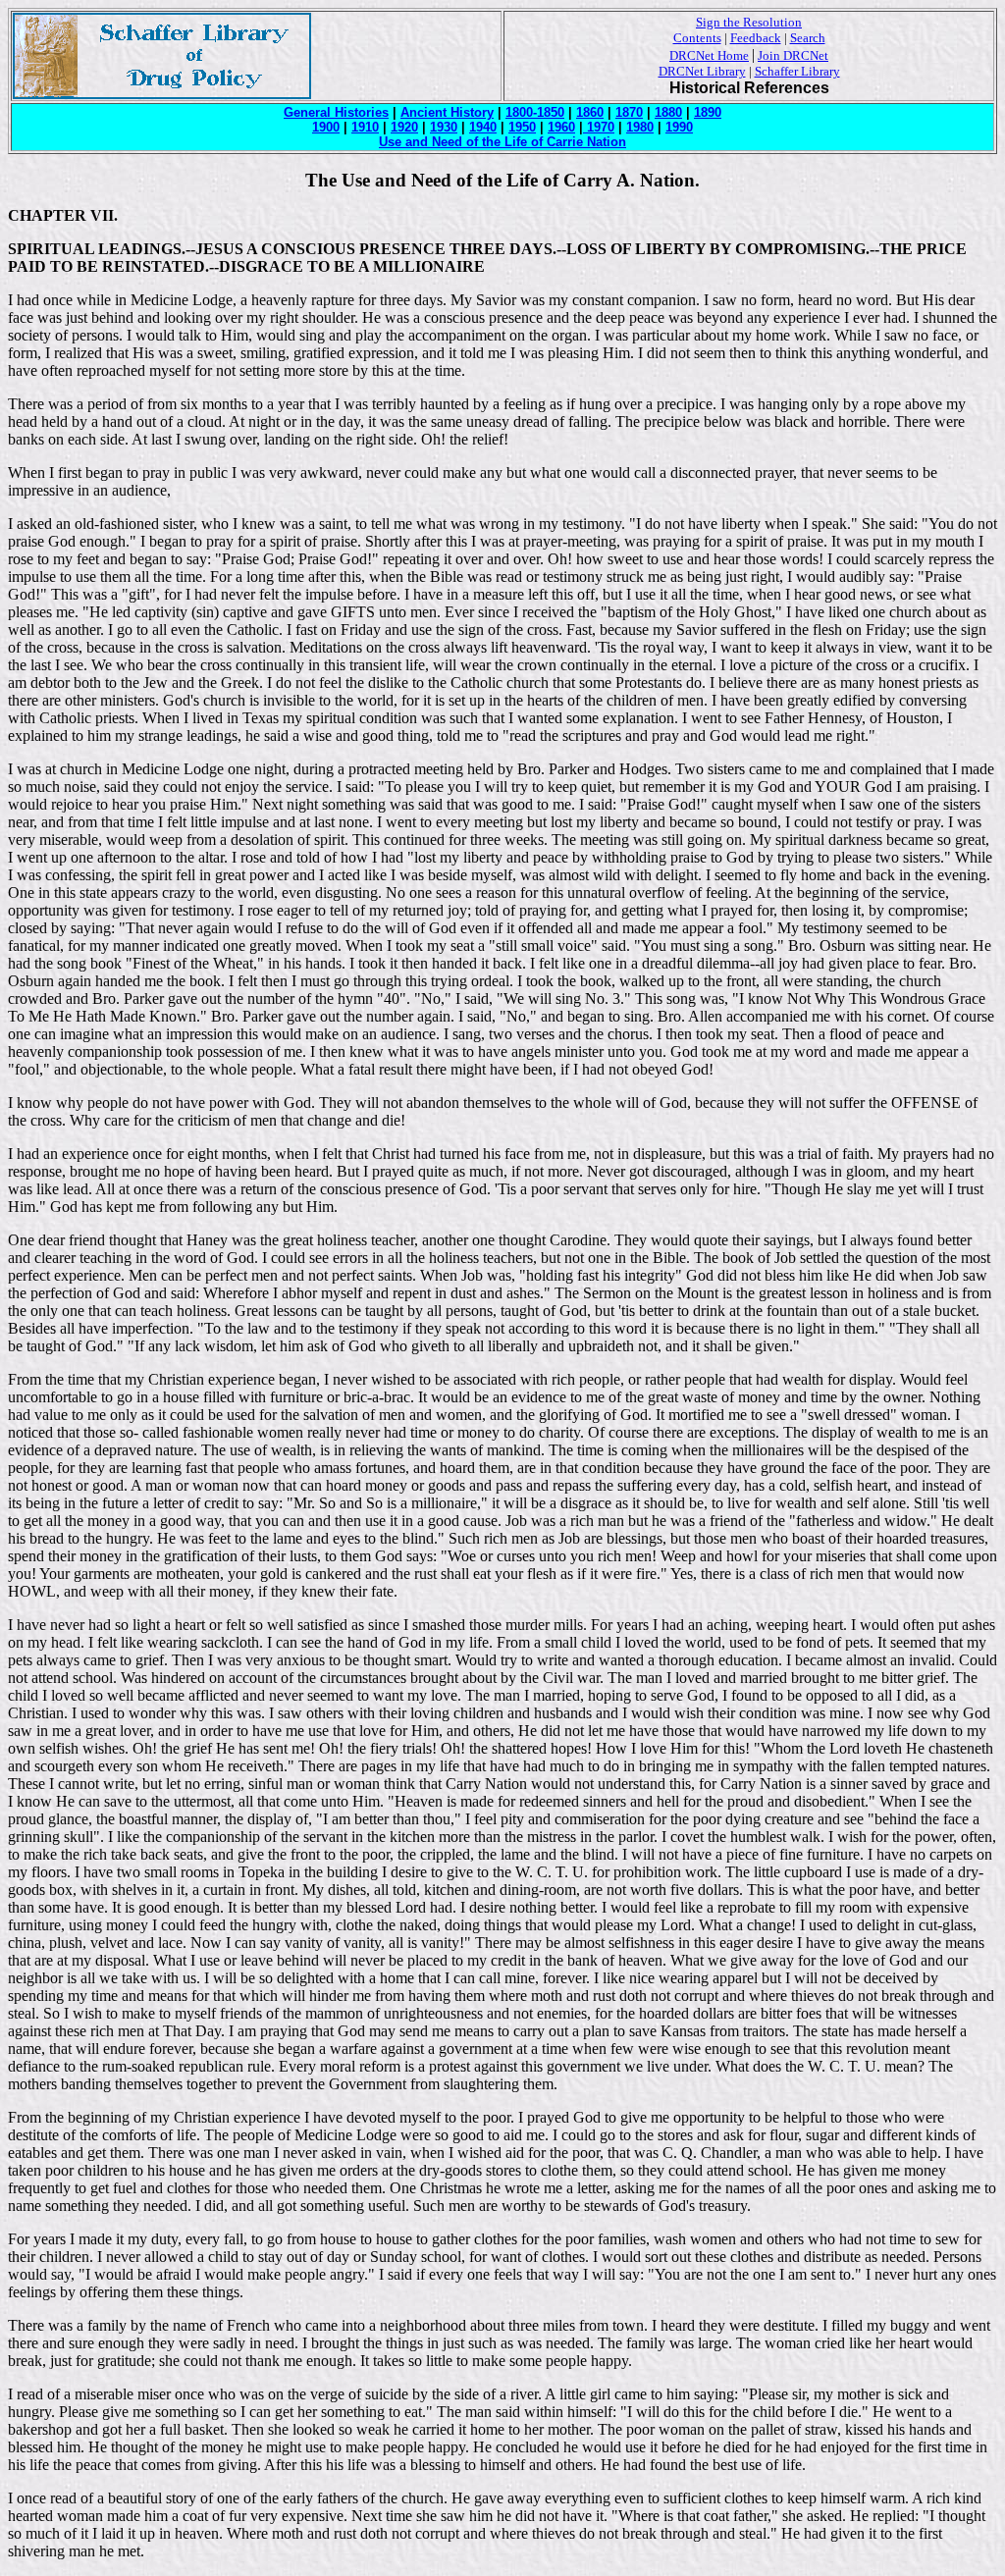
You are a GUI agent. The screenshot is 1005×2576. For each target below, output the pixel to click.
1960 (561, 127)
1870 (629, 112)
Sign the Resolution (749, 22)
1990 (679, 127)
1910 (365, 127)
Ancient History (447, 112)
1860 (590, 112)
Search (808, 38)
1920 (404, 127)
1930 (444, 127)
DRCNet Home (709, 55)
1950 (522, 127)
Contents (697, 38)
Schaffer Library (797, 71)
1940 (483, 127)
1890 (708, 112)
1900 (326, 127)
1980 (640, 127)
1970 (599, 127)
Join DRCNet (793, 55)
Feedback (756, 38)
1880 (668, 112)
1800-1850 (535, 112)
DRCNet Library (702, 71)
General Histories (336, 112)
